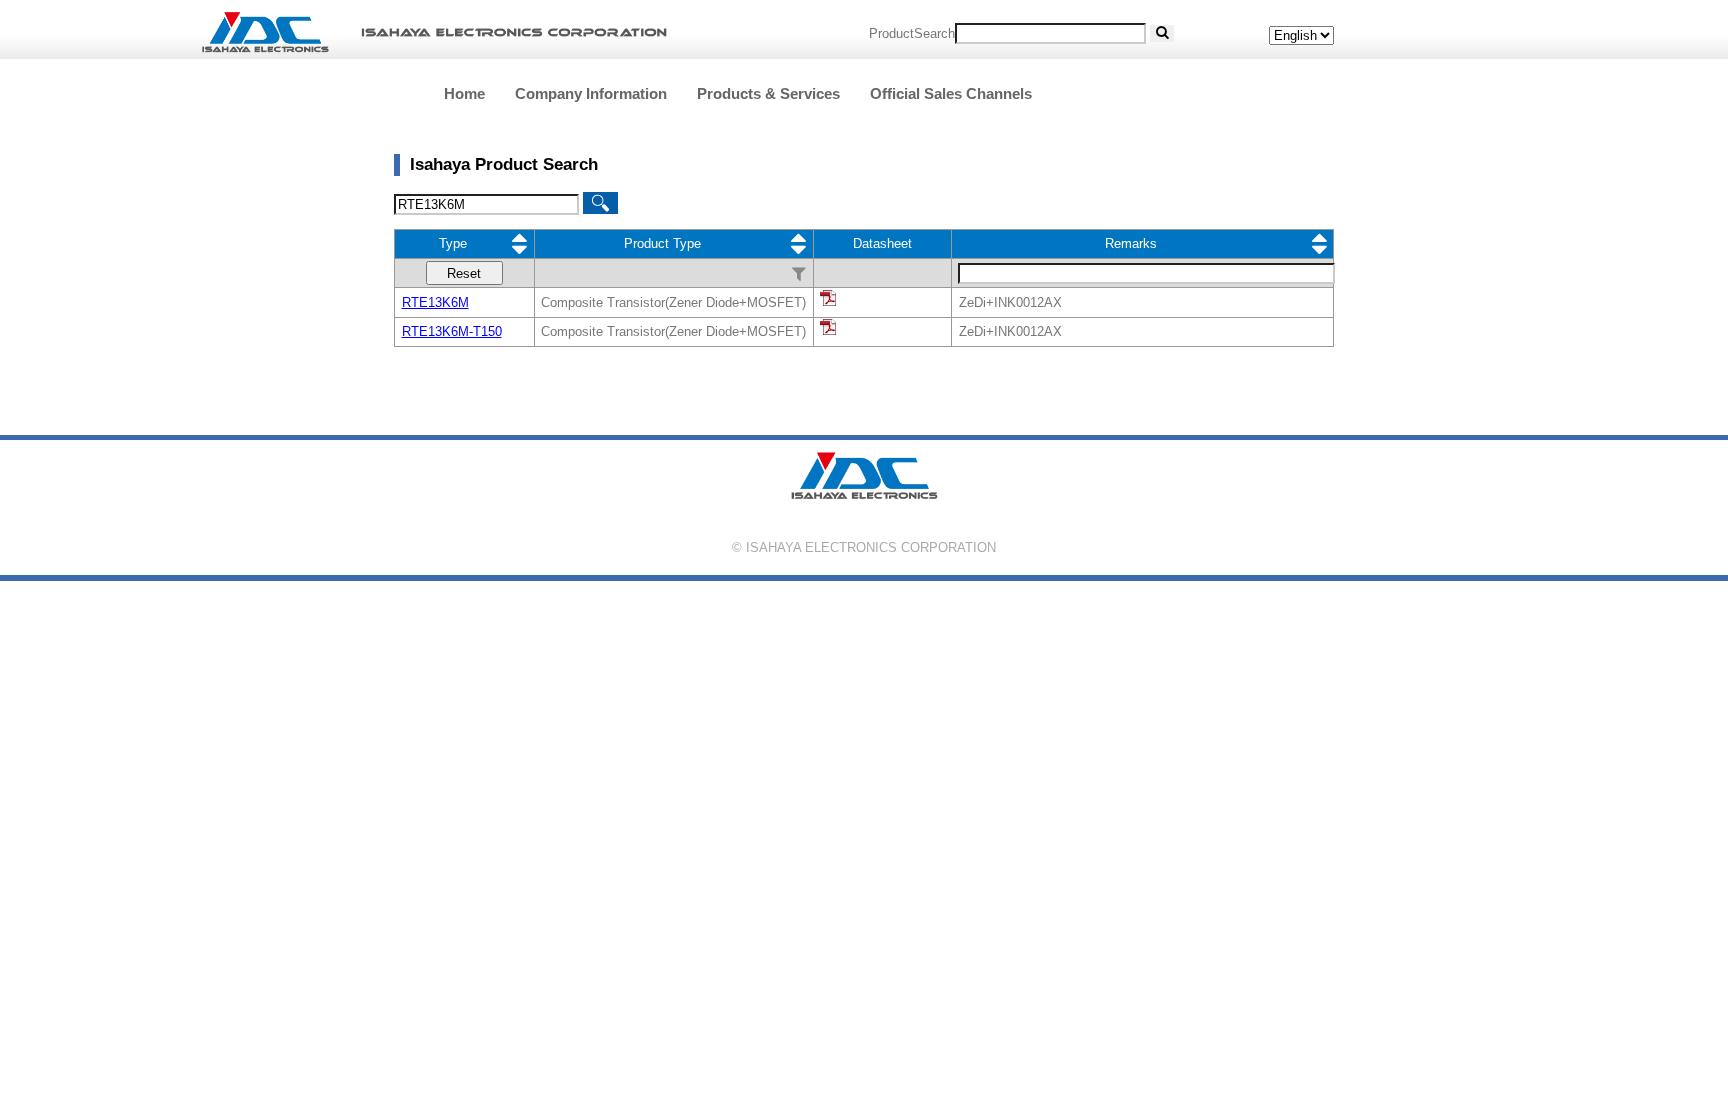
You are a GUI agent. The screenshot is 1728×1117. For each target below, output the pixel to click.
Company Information (591, 93)
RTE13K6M (435, 302)
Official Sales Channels (951, 93)
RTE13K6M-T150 (452, 331)
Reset (464, 273)
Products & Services (768, 93)
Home (464, 93)
